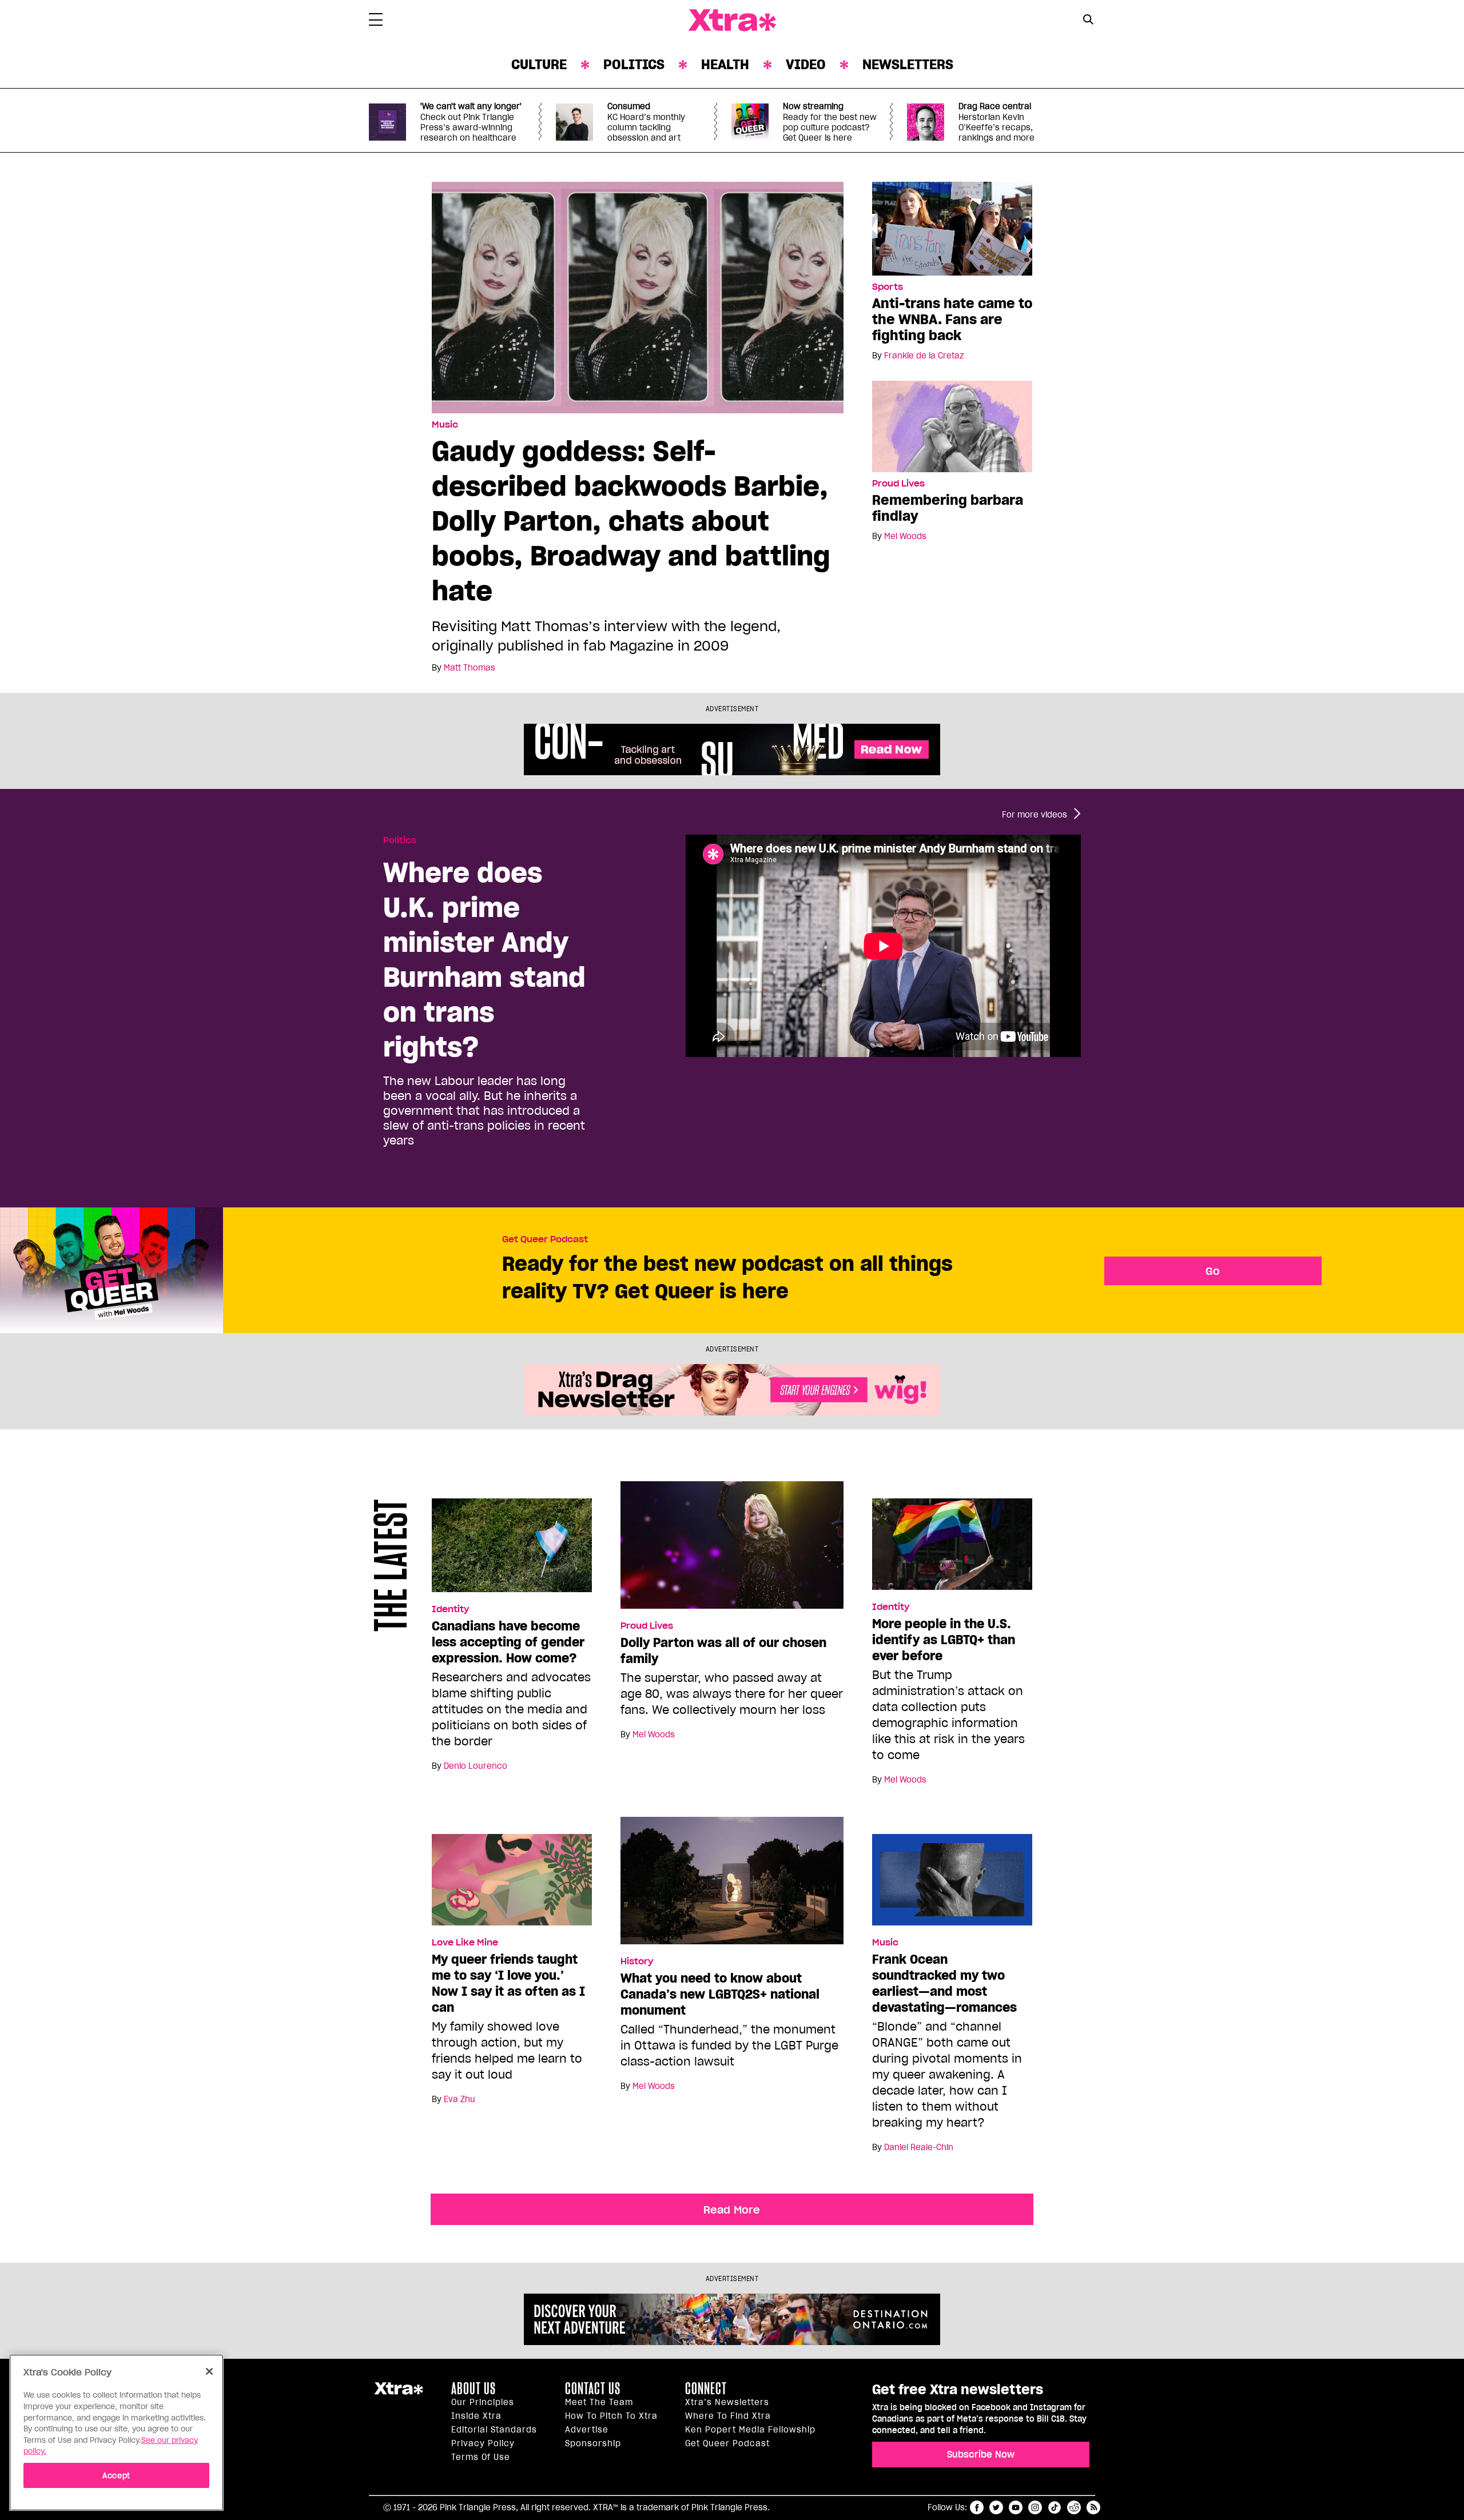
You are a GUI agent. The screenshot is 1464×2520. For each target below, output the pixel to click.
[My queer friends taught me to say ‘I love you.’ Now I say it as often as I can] (512, 1885)
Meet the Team (599, 2402)
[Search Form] (1088, 21)
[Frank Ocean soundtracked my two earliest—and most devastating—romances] (952, 1885)
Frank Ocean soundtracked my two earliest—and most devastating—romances (944, 1983)
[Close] (209, 2371)
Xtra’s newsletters (727, 2402)
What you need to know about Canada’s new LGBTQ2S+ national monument (720, 1994)
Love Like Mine (465, 1943)
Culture (539, 64)
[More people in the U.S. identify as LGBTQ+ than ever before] (952, 1549)
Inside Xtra (476, 2416)
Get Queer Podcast (545, 1239)
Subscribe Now (981, 2454)
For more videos (1035, 815)
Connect (706, 2389)
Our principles (483, 2402)
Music (445, 425)
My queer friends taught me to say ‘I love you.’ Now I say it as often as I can (508, 1983)
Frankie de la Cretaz (924, 356)
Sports (888, 287)
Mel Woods (905, 536)
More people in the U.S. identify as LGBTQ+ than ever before (944, 1640)
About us (474, 2389)
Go (1213, 1271)
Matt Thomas (470, 668)
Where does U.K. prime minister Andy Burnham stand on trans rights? (484, 959)
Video (806, 64)
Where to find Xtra (728, 2416)
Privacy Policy (483, 2443)
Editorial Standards (494, 2430)
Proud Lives (898, 484)
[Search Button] (1088, 19)
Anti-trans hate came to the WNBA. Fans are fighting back (952, 319)
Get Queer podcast (727, 2443)
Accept (116, 2475)
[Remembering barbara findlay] (952, 426)
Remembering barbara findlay (948, 508)
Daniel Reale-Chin (919, 2147)
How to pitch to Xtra (611, 2416)
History (637, 1961)
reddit (1074, 2507)
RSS (1093, 2507)
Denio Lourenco (476, 1766)
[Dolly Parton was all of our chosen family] (732, 1550)
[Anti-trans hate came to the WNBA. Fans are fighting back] (952, 228)
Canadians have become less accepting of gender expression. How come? (508, 1642)
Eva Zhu (460, 2099)
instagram (1035, 2507)
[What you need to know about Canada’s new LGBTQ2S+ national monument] (732, 1885)
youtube (1016, 2507)
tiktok (1055, 2507)
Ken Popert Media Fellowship (750, 2430)
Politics (634, 64)
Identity (450, 1609)
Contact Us (593, 2389)
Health (725, 64)
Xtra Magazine (732, 21)
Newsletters (908, 64)
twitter (996, 2507)
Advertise (587, 2430)
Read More (732, 2210)
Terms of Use (481, 2457)
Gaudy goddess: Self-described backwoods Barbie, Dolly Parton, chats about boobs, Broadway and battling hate (631, 521)
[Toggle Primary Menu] (376, 22)
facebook (977, 2507)
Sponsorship (593, 2443)
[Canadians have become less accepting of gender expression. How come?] (512, 1550)
